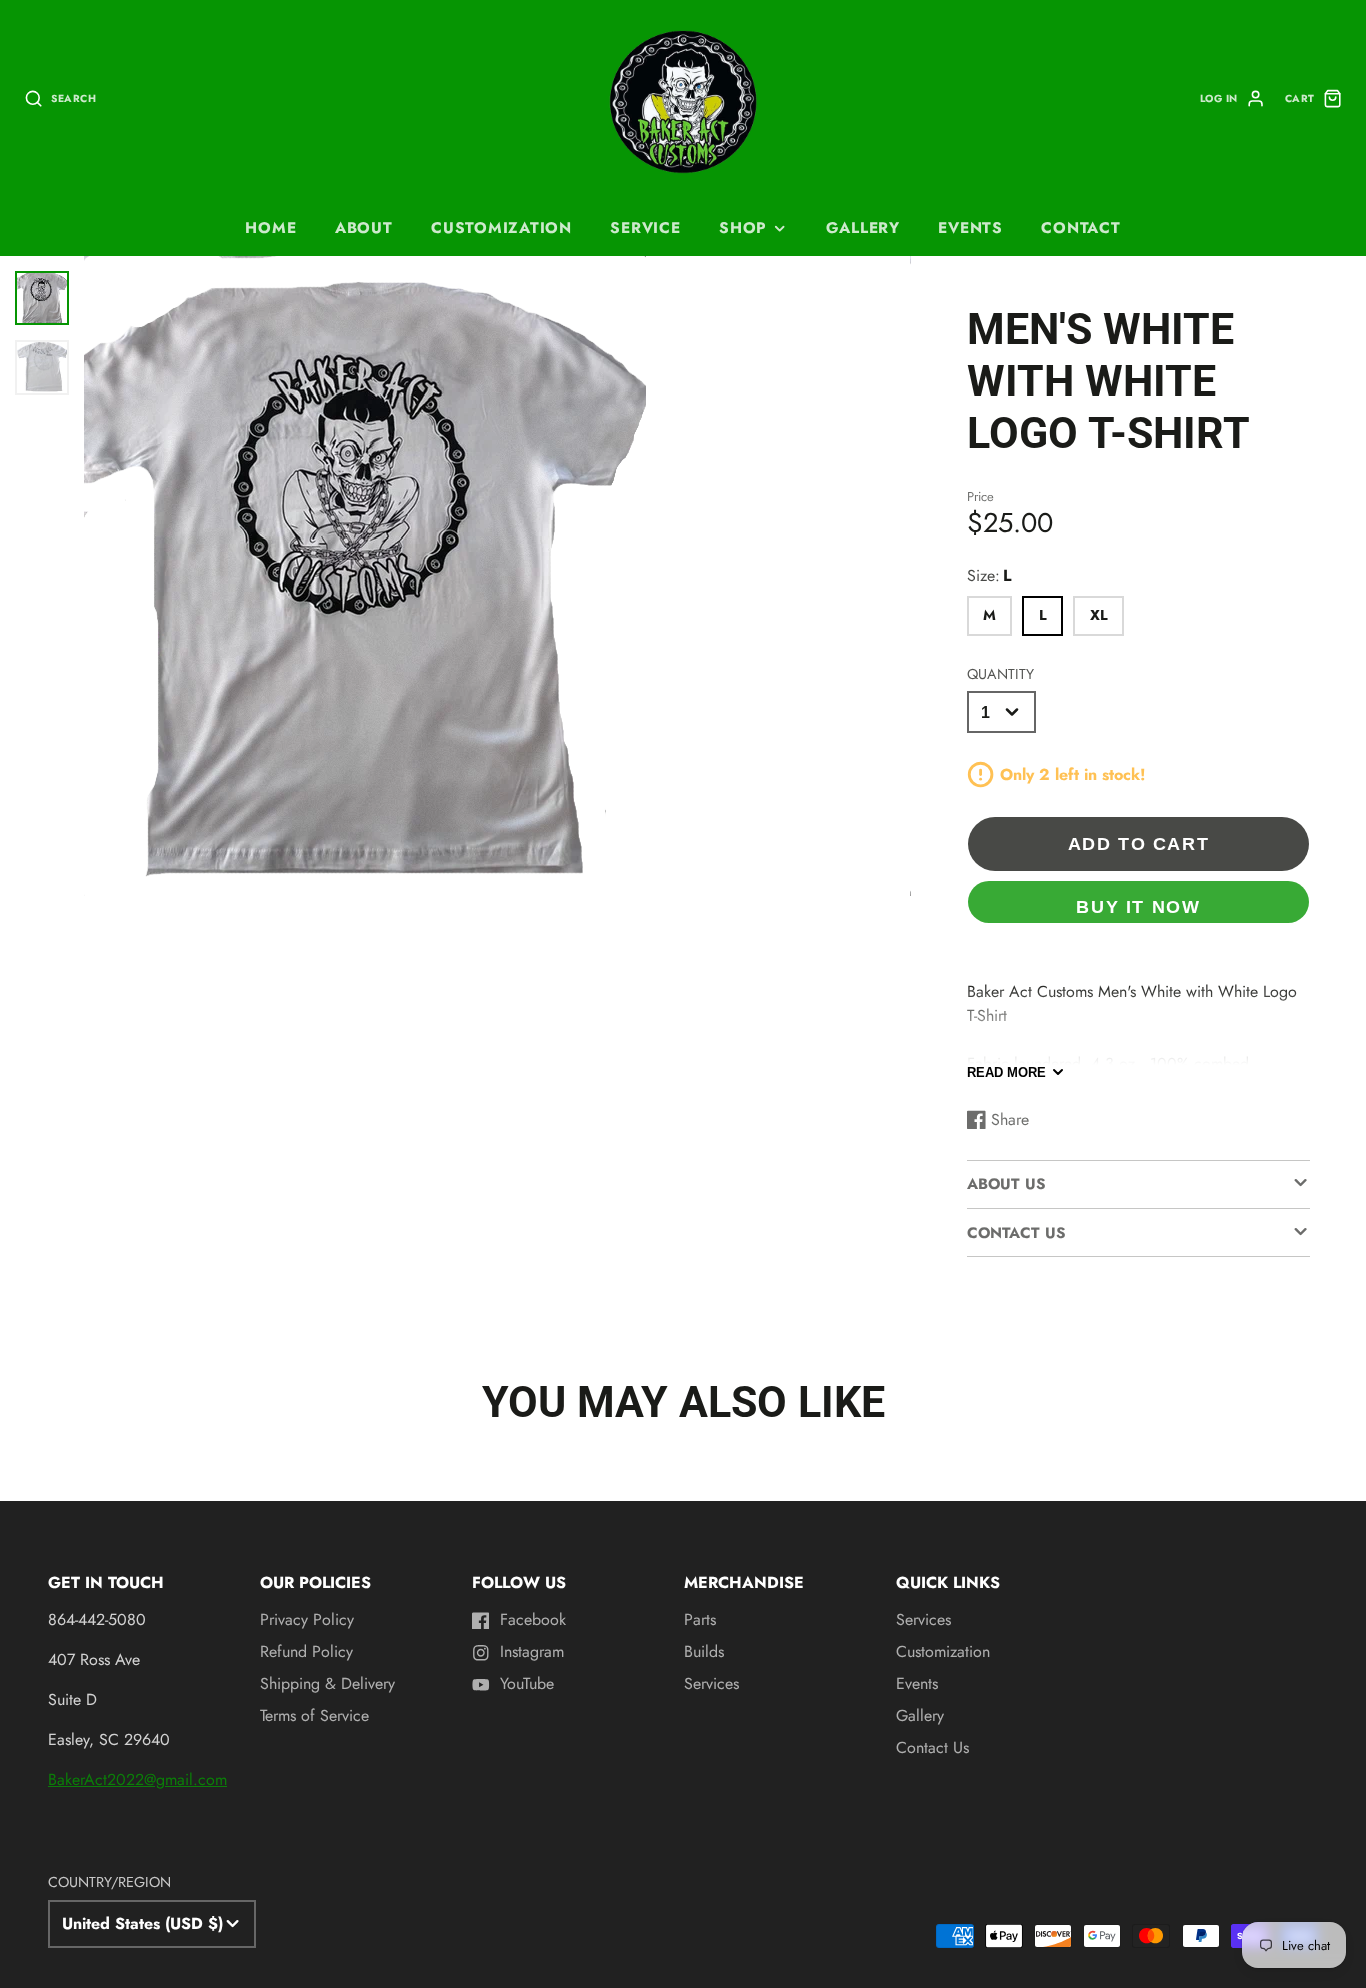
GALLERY (863, 228)
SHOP (743, 228)
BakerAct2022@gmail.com (137, 1779)
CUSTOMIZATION (501, 228)
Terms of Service (314, 1715)
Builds (704, 1651)
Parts (700, 1619)
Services (711, 1683)
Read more (1006, 1072)
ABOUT (364, 228)
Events (917, 1683)
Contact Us (932, 1747)
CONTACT (1080, 228)
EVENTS (970, 228)
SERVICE (645, 228)
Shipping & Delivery (327, 1683)
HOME (270, 228)
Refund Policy (306, 1651)
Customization (943, 1651)
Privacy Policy (307, 1619)
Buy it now (1138, 906)
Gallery (920, 1715)
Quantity (1000, 674)
